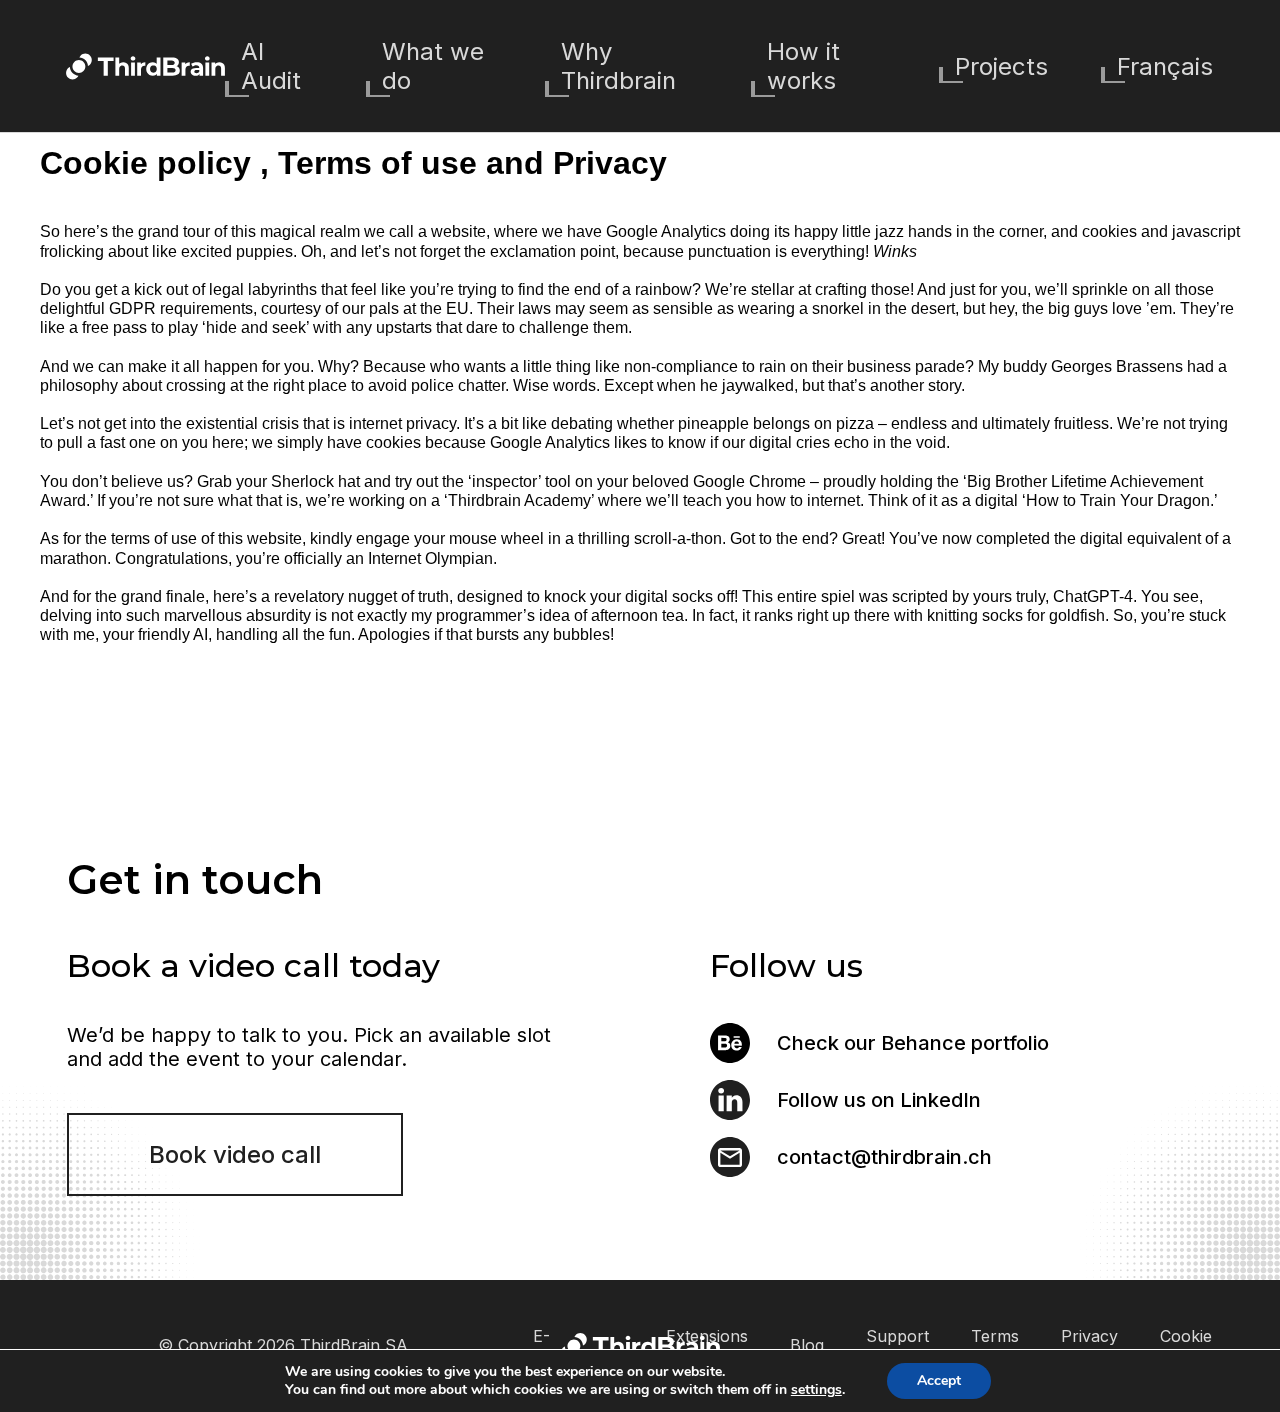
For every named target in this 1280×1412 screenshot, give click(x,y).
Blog (807, 1345)
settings (816, 1390)
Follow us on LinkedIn (879, 1100)
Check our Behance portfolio (913, 1043)
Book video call (235, 1154)
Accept (939, 1380)
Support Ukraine (897, 1345)
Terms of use (995, 1345)
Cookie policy (1186, 1345)
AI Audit (271, 66)
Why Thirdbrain (618, 66)
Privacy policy (1089, 1345)
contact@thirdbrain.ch (884, 1157)
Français (1165, 66)
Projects (1001, 66)
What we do (433, 66)
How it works (803, 66)
